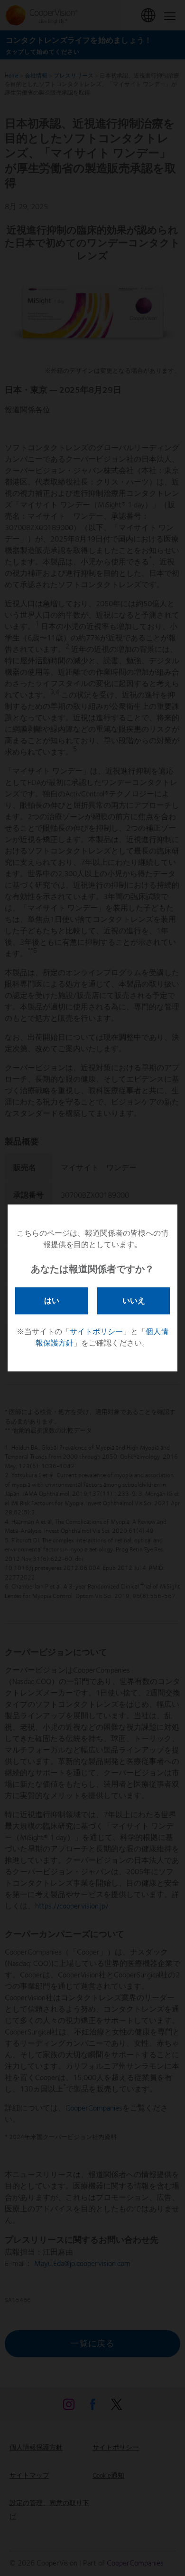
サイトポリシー (96, 1332)
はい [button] (52, 1300)
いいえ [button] (134, 1300)
